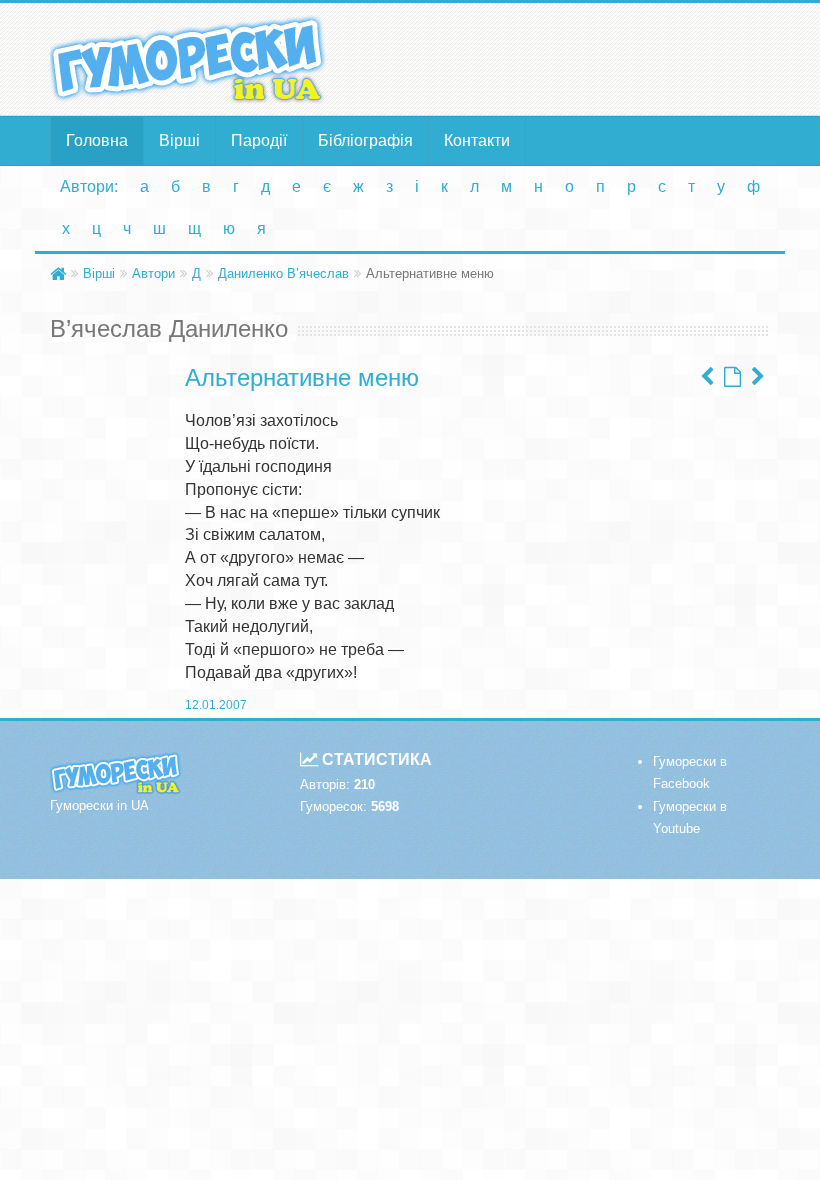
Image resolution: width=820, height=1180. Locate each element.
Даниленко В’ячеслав (283, 273)
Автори (153, 273)
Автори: (89, 186)
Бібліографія (365, 140)
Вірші (179, 140)
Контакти (477, 140)
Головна (97, 140)
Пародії (259, 140)
